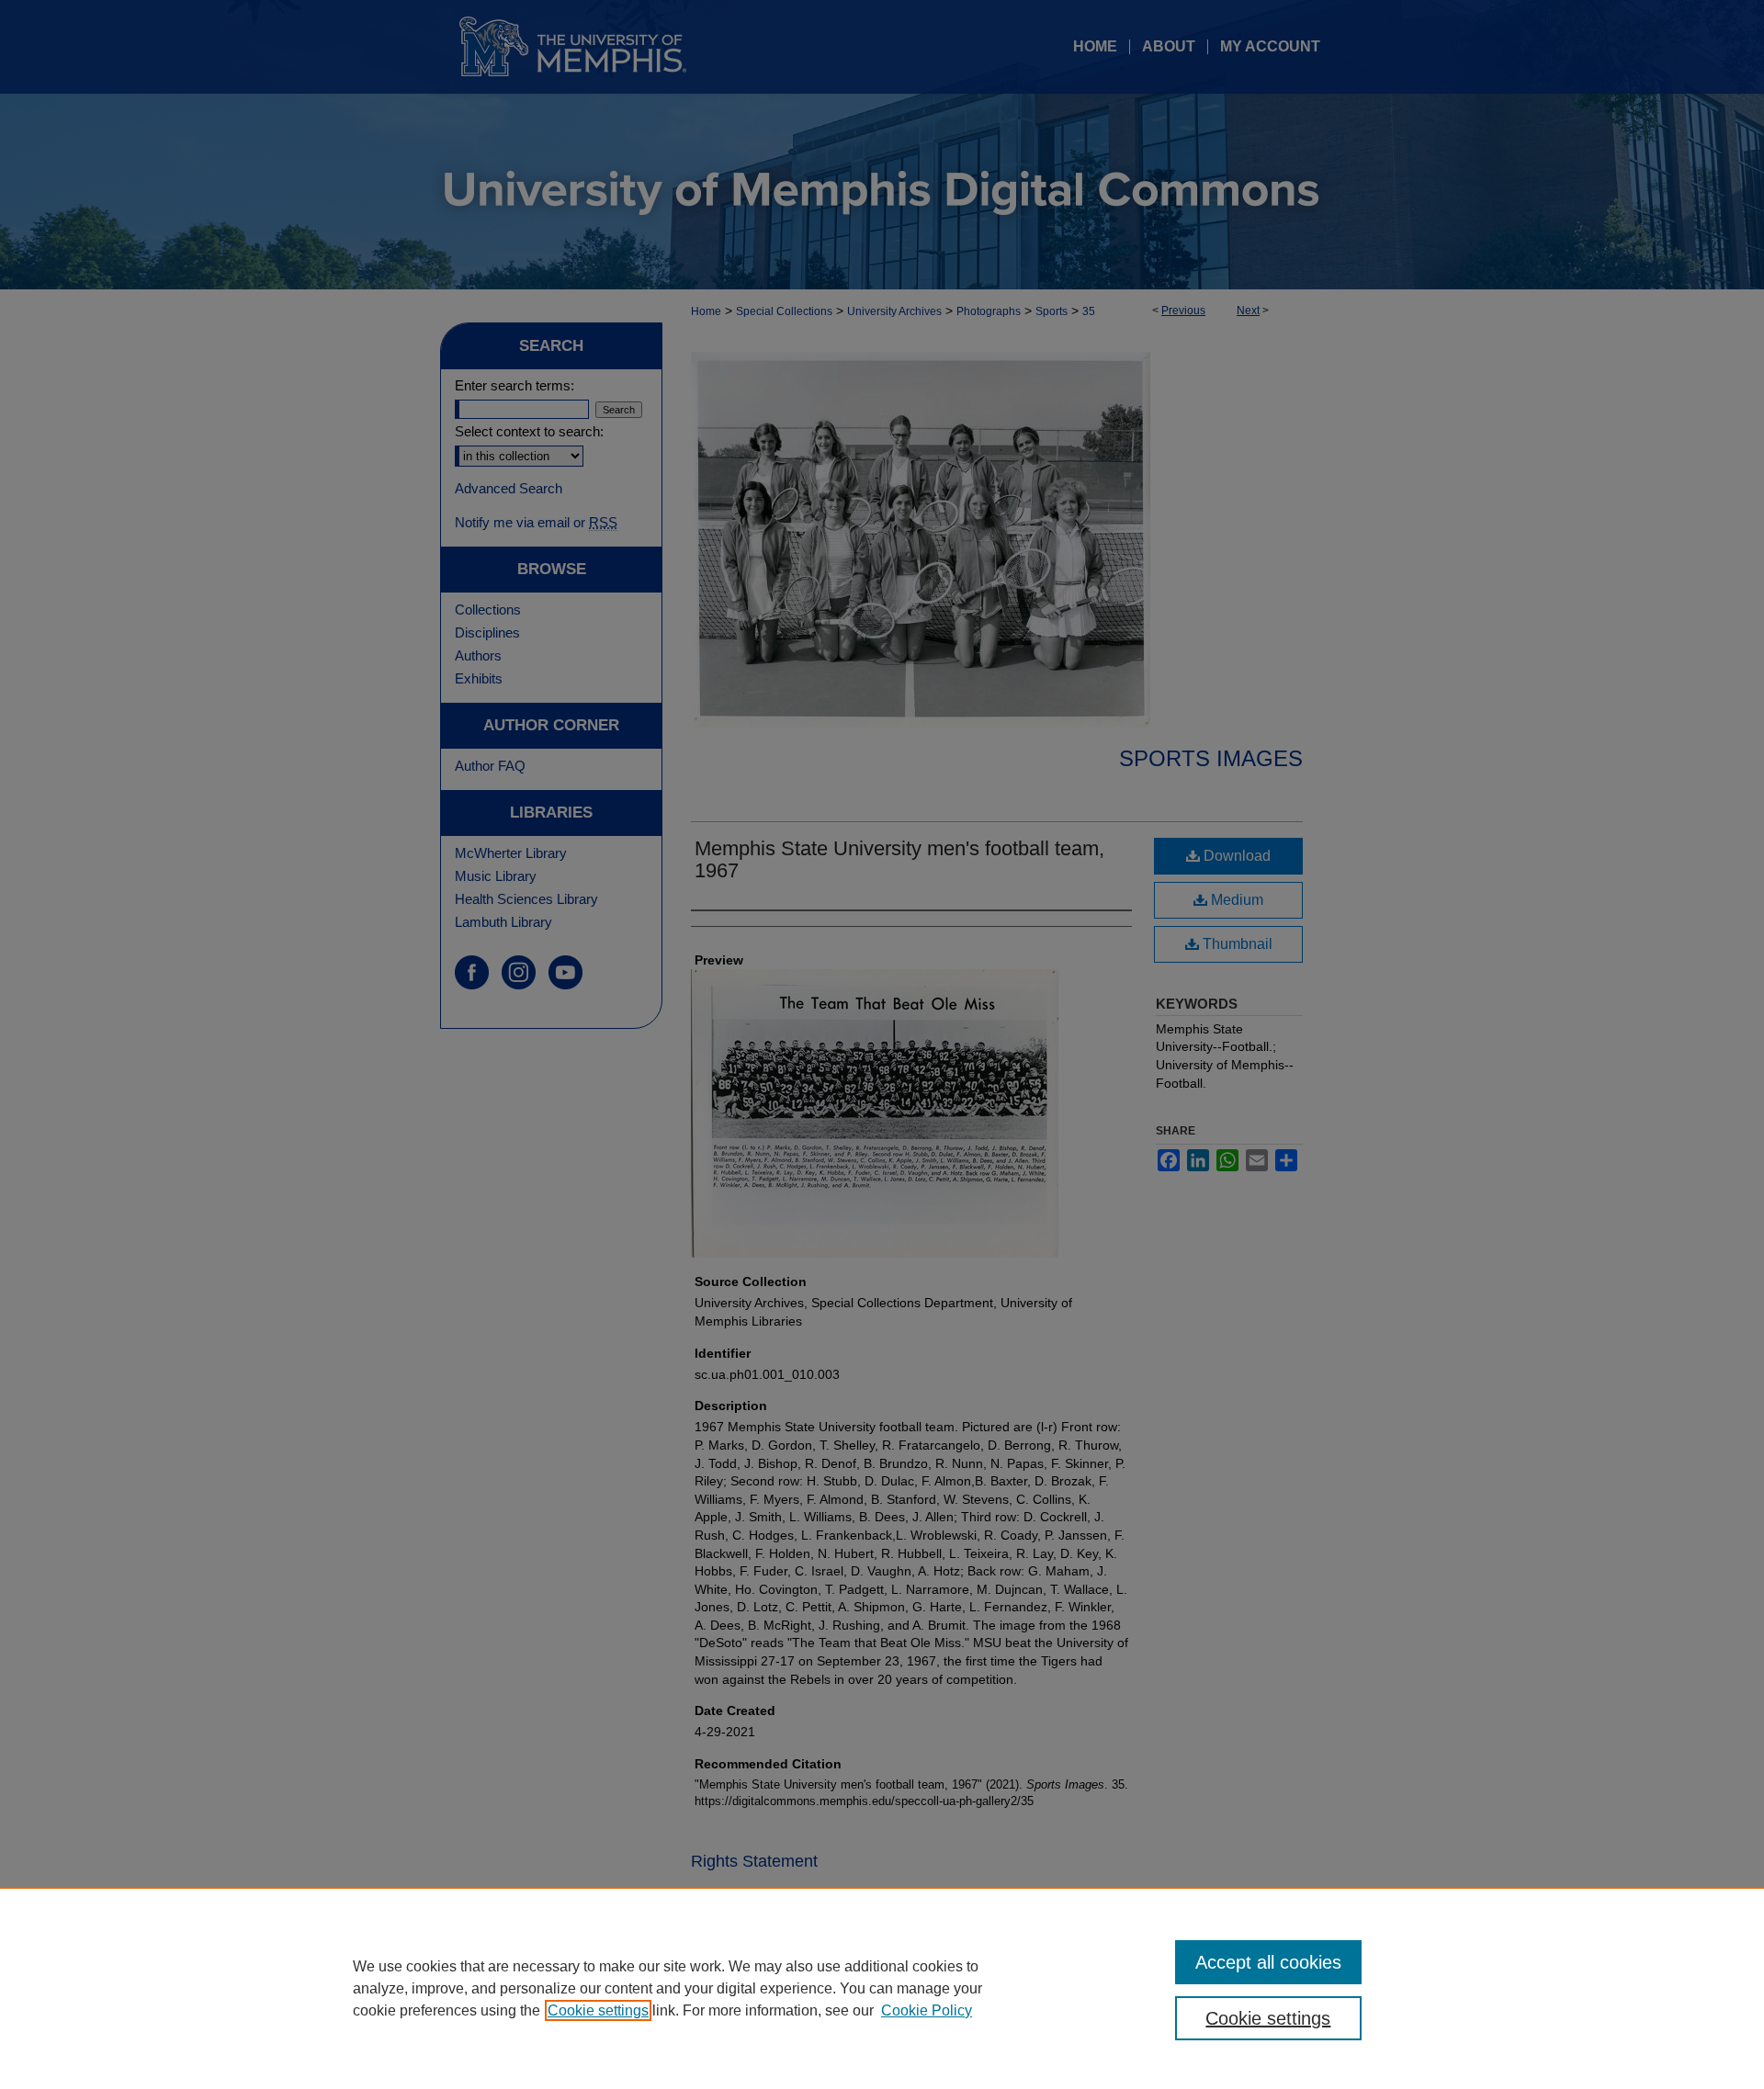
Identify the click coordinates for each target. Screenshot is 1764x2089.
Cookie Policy (927, 2010)
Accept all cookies (1268, 1962)
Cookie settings (598, 2010)
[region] (882, 1988)
